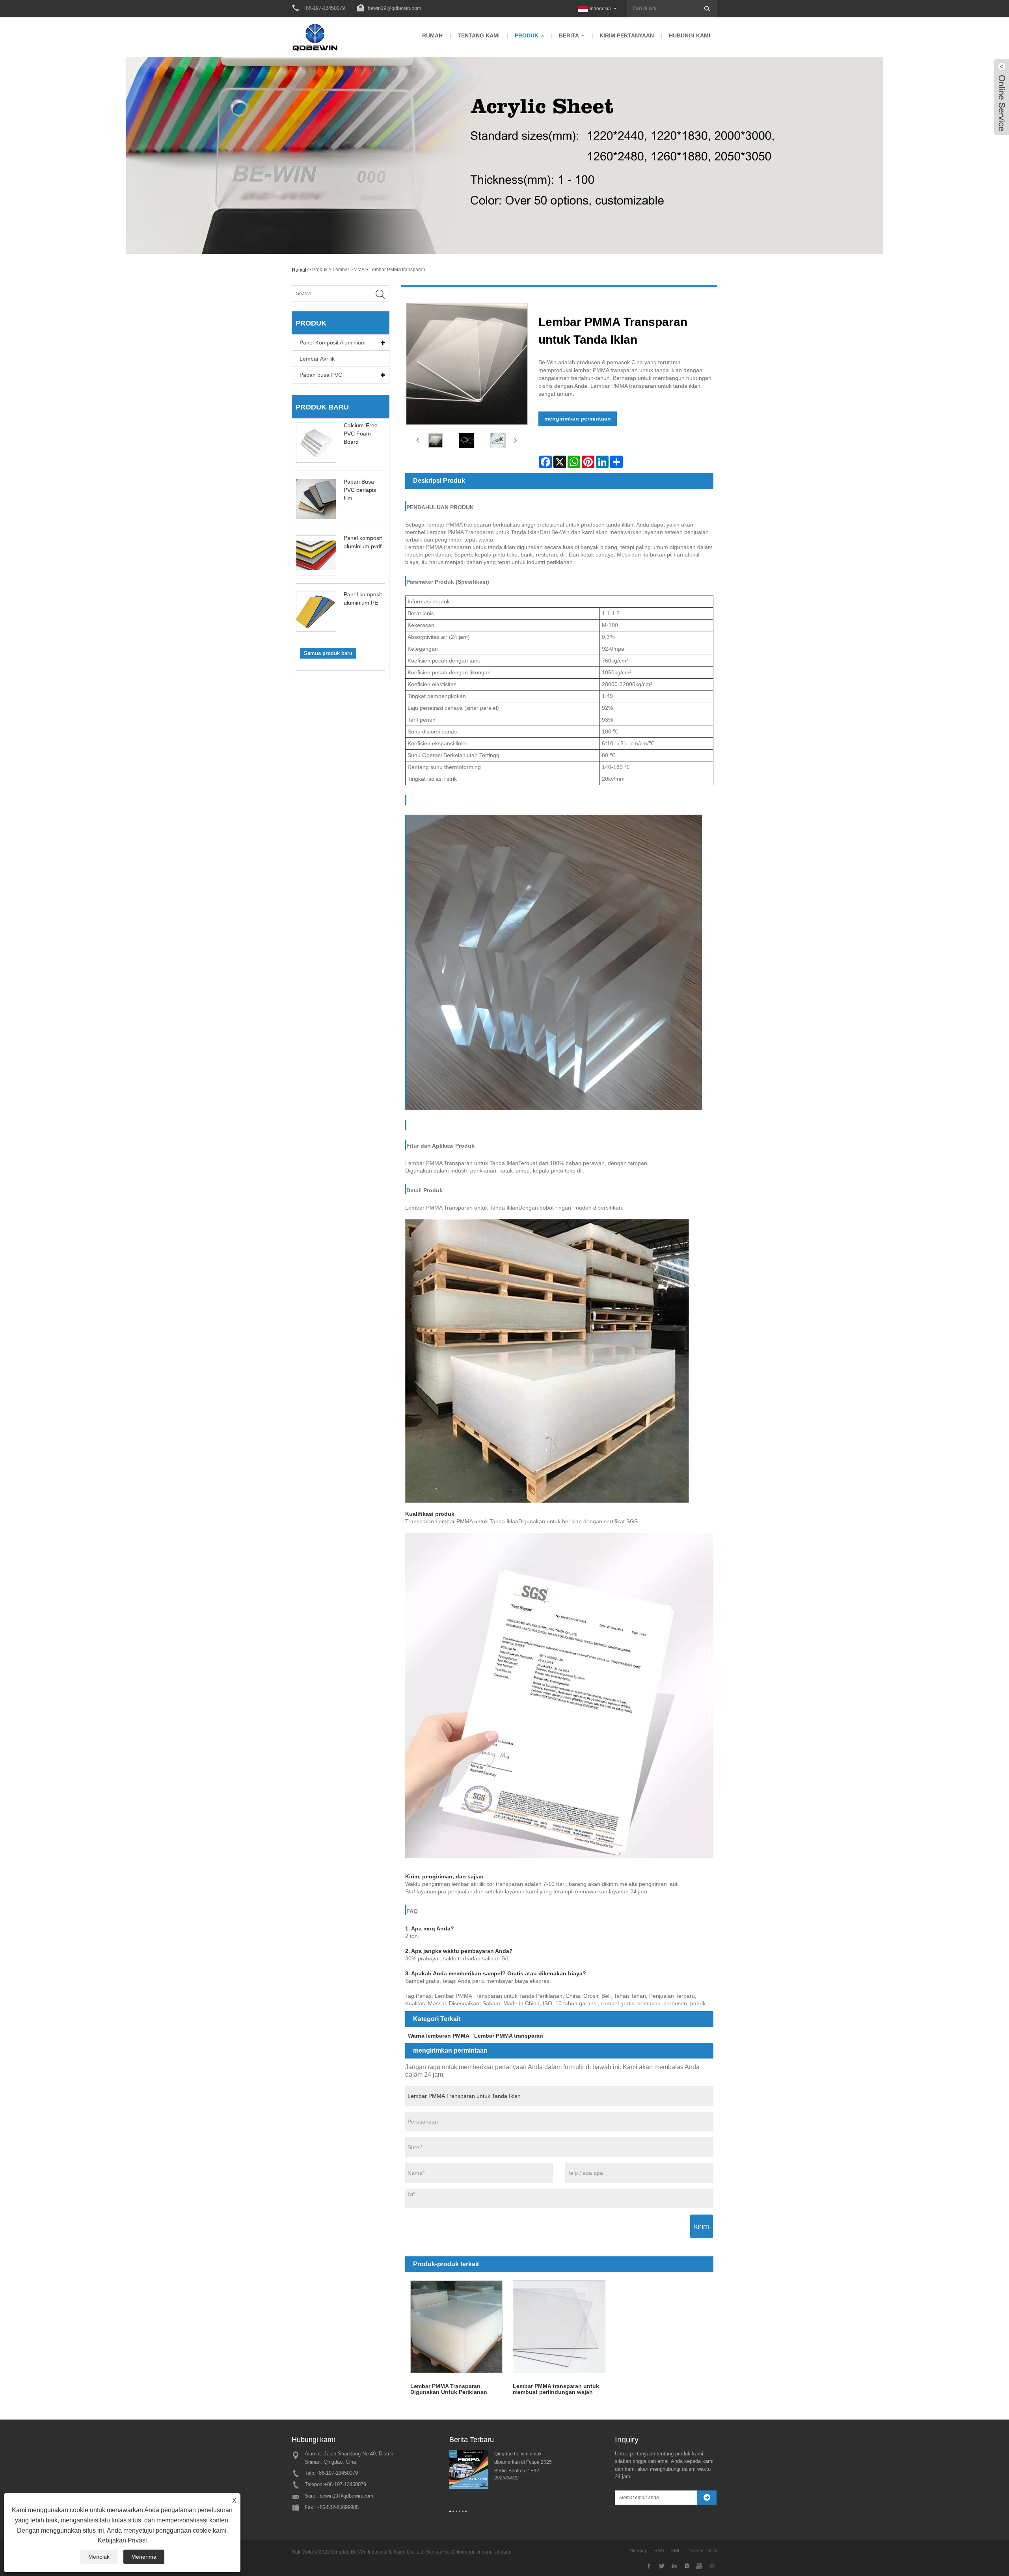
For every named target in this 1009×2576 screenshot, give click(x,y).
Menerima (144, 2557)
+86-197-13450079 (337, 2473)
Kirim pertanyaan (627, 35)
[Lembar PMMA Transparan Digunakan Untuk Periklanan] (457, 2327)
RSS (659, 2551)
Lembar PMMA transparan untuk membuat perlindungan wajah (556, 2389)
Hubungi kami (690, 35)
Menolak (99, 2557)
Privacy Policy (702, 2551)
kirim (702, 2226)
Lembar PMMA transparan (397, 270)
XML (676, 2551)
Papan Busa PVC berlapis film (360, 490)
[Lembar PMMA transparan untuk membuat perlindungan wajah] (559, 2327)
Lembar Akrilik (317, 359)
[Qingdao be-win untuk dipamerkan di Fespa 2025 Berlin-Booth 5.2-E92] (469, 2469)
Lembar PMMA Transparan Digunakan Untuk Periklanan (449, 2389)
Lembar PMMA (348, 270)
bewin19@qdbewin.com (395, 8)
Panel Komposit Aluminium (333, 342)
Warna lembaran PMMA (439, 2036)
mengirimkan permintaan (578, 419)
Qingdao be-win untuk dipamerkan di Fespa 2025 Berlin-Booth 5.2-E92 (523, 2462)
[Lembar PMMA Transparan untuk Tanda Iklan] (436, 440)
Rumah (432, 35)
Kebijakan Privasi (122, 2540)
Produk (527, 35)
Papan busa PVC (321, 375)
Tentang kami (479, 35)
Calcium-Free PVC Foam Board (361, 434)
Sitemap (639, 2551)
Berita (569, 35)
